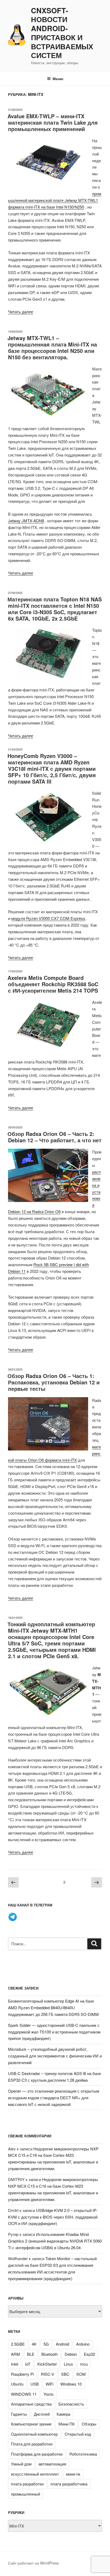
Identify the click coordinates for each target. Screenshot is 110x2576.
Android (62, 2344)
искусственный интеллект (35, 2474)
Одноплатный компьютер (34, 2434)
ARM (15, 2354)
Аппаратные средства (31, 2404)
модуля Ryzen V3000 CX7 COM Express (48, 918)
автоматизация (52, 2464)
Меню (58, 79)
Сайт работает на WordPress (33, 2563)
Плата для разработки (32, 2444)
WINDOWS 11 (24, 2394)
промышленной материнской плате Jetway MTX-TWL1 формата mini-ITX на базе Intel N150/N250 (55, 200)
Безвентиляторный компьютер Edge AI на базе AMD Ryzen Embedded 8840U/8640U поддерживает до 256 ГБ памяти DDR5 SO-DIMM (53, 2008)
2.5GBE (18, 2344)
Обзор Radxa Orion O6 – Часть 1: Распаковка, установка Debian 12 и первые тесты (54, 1382)
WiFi (50, 2384)
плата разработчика (69, 2484)
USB (35, 2384)
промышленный (25, 2494)
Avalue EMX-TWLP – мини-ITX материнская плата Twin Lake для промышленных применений (53, 122)
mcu (84, 2364)
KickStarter (47, 2364)
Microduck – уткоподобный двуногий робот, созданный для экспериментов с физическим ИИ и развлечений (55, 2056)
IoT (28, 2364)
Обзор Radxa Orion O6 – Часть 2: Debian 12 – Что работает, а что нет (54, 1137)
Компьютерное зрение (31, 2424)
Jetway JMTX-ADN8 (26, 521)
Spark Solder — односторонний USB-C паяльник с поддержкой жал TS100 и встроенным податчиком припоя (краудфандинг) (54, 2032)
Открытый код (78, 2434)
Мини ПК (67, 2424)
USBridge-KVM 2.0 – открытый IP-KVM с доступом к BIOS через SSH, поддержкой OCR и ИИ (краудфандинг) (53, 2217)
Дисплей (42, 2414)
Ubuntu (17, 2384)
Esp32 (89, 2354)
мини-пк (73, 2474)
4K (34, 2344)
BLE (31, 2354)
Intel (15, 2364)
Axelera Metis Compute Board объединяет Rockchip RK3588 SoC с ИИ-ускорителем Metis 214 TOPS (53, 984)
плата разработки (27, 2484)
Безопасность (71, 2404)
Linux (68, 2364)
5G (46, 2344)
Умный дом (21, 2464)
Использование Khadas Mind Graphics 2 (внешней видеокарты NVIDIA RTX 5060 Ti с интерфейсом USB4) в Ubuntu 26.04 (55, 2241)
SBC (65, 2374)
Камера (63, 2414)
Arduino (83, 2344)
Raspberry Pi (22, 2374)
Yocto (48, 2394)
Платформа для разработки (37, 2454)
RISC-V (48, 2374)
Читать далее (21, 311)
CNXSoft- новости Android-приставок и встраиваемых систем (62, 33)
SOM (81, 2374)
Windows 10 (71, 2384)
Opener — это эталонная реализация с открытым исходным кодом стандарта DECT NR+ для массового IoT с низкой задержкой (54, 2098)
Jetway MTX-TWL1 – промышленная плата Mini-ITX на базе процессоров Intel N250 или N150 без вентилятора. (52, 347)
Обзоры (89, 2424)
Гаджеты (19, 2414)
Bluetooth (50, 2354)
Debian (71, 2354)
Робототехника (83, 2454)
